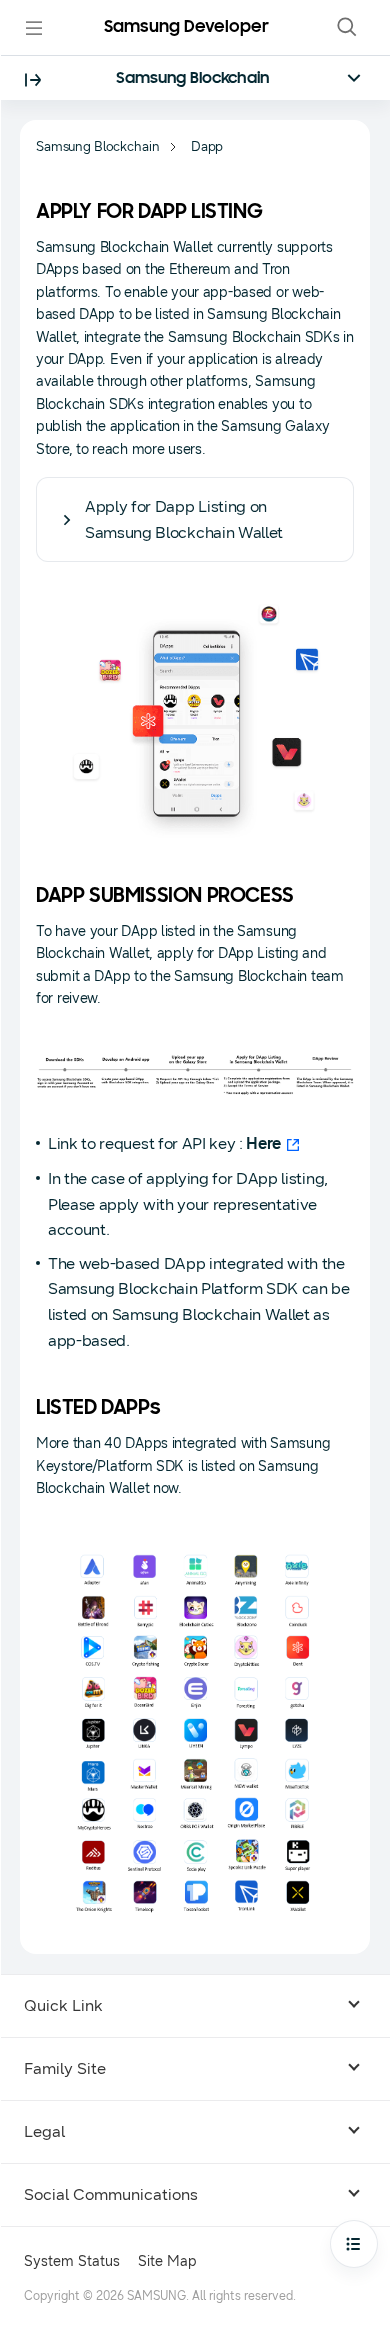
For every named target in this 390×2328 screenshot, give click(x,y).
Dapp (207, 147)
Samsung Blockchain (192, 79)
